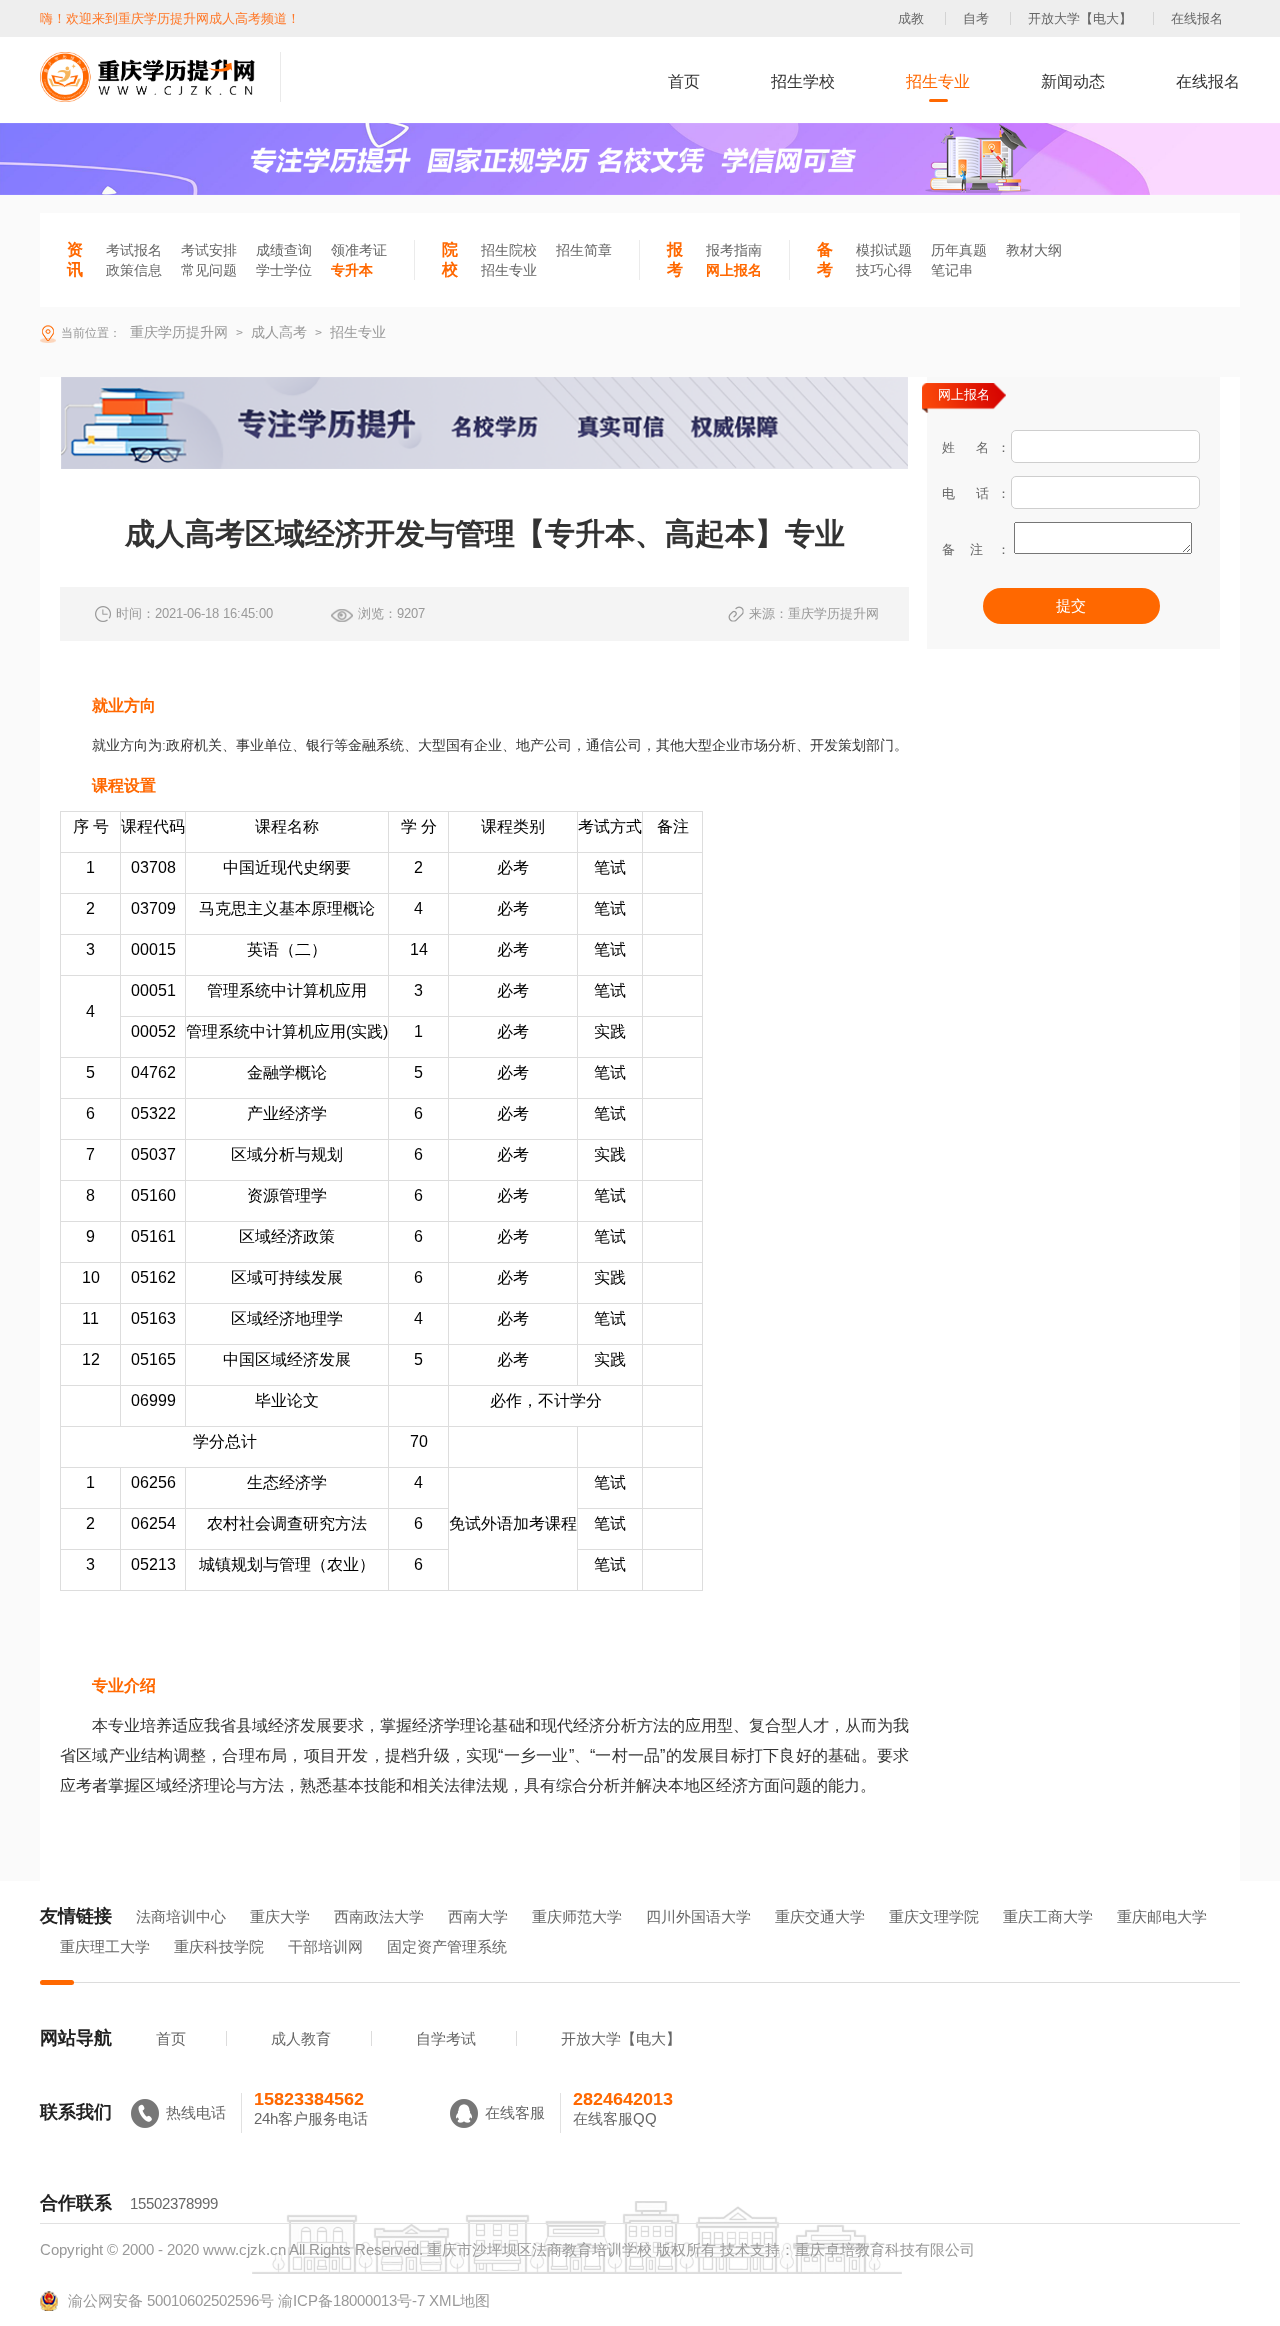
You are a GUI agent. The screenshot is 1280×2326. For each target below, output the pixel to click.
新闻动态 (1073, 81)
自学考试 (446, 2038)
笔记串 (952, 270)
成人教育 (301, 2038)
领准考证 (359, 250)
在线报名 (1197, 18)
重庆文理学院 (934, 1916)
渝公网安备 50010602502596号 (171, 2300)
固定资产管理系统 (447, 1946)
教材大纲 (1034, 250)
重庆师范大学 (577, 1916)
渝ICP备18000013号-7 (351, 2300)
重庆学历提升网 (177, 332)
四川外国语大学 (698, 1916)
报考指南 (734, 250)
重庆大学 (280, 1916)
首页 (684, 81)
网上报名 (734, 270)
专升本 (352, 270)
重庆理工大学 (105, 1946)
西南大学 (478, 1916)
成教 (911, 18)
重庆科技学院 (219, 1946)
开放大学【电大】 (1080, 18)
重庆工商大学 (1048, 1916)
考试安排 (209, 250)
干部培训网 (325, 1946)
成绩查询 (284, 250)
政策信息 (134, 270)
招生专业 (938, 81)
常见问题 (209, 270)
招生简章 (584, 250)
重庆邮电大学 (1162, 1916)
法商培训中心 (181, 1916)
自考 (976, 18)
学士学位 (284, 270)
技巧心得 (884, 270)
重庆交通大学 (820, 1916)
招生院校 (509, 250)
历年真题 (959, 250)
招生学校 (803, 81)
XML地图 (459, 2300)
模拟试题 (884, 250)
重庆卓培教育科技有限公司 (885, 2249)
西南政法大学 (379, 1916)
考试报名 (134, 250)
